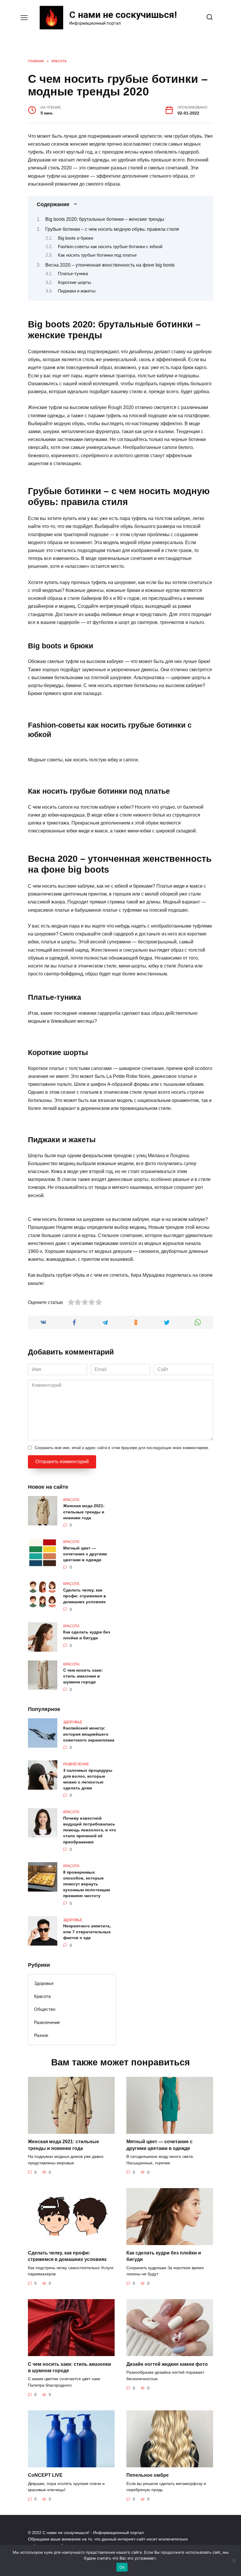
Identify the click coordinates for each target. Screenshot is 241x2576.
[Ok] (234, 2560)
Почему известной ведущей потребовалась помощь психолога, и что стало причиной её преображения (90, 1830)
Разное (41, 2035)
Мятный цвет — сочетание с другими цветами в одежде (85, 1554)
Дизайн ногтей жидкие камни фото (167, 2364)
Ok (122, 2567)
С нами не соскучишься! (123, 15)
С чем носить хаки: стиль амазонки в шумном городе (83, 1676)
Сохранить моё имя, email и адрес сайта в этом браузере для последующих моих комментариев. (122, 1448)
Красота (42, 1996)
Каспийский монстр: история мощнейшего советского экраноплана (89, 1734)
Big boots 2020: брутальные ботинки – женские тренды (105, 219)
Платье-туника (73, 274)
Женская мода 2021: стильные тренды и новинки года (84, 1512)
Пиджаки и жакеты (77, 291)
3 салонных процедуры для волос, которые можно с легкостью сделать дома (88, 1779)
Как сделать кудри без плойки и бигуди (87, 1635)
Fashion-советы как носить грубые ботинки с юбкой (110, 247)
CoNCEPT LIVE (45, 2475)
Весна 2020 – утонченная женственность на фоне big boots (110, 265)
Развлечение (47, 2022)
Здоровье (44, 1983)
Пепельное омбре (148, 2475)
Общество (45, 2009)
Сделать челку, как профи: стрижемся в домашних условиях (85, 1596)
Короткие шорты (75, 282)
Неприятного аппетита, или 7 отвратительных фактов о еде (87, 1932)
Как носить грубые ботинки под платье (97, 255)
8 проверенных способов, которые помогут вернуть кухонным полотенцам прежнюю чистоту (87, 1884)
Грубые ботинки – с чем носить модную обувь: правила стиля (112, 229)
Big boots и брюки (76, 238)
